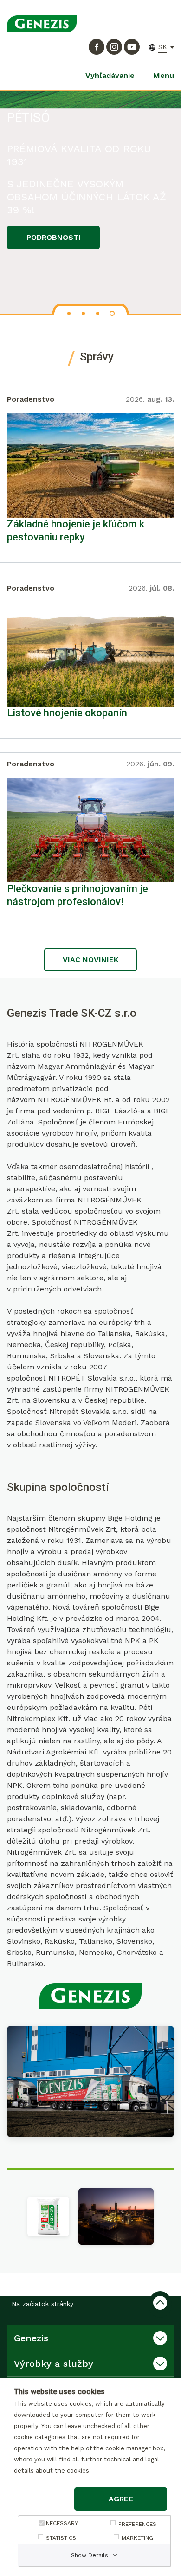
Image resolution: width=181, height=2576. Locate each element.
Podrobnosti (54, 237)
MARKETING (137, 2538)
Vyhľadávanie (110, 75)
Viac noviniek (90, 960)
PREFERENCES (137, 2524)
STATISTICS (61, 2538)
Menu (164, 75)
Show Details (90, 2555)
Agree (121, 2499)
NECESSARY (62, 2523)
